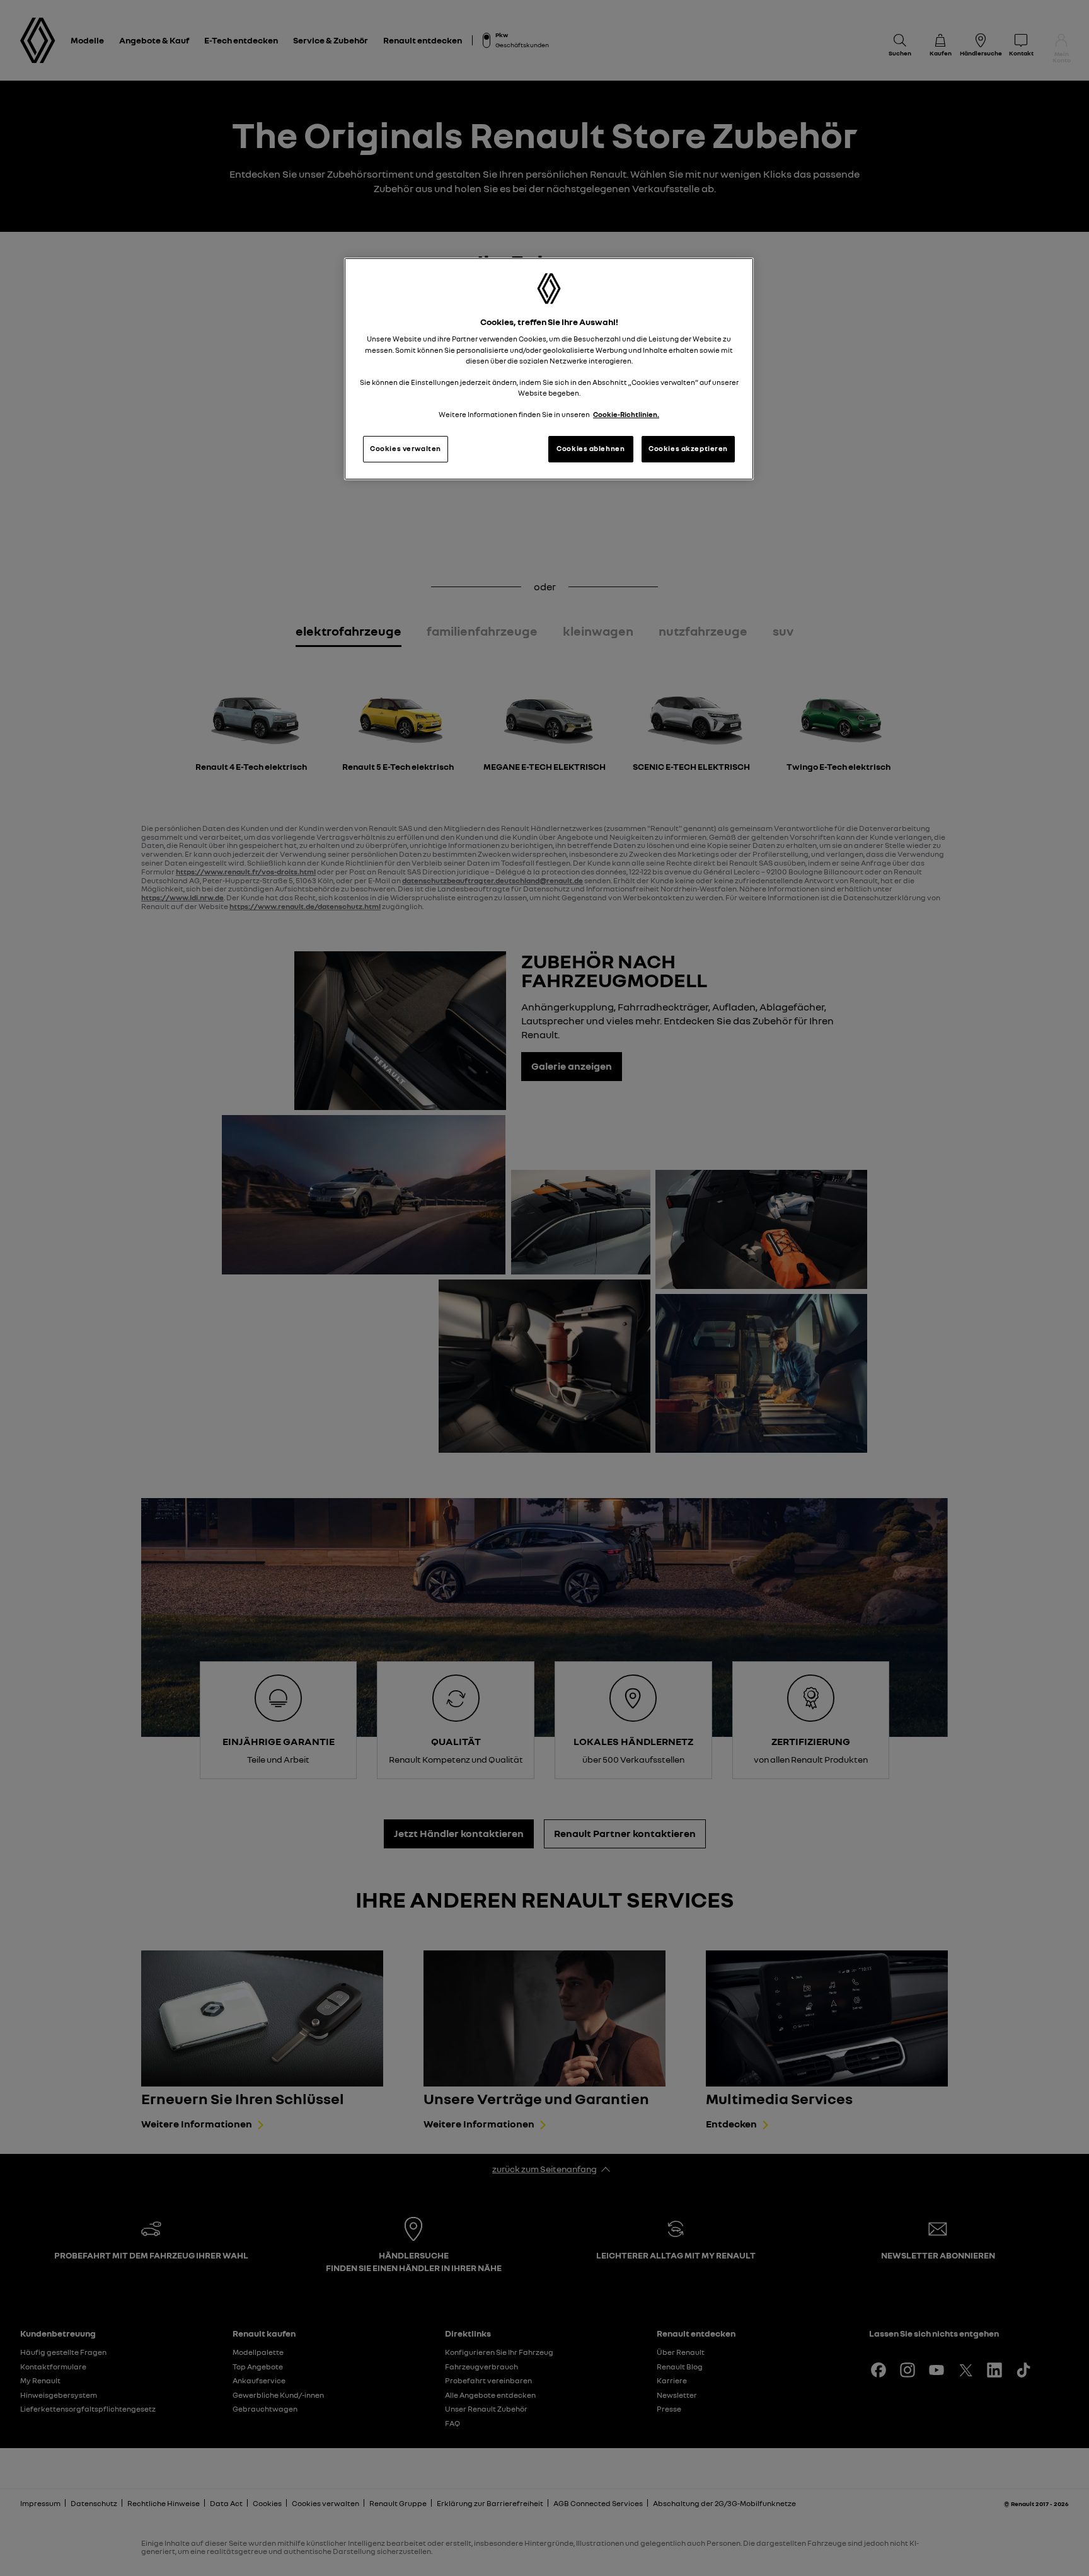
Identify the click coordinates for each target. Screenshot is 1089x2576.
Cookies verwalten (406, 449)
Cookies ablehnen (591, 449)
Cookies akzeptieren (688, 449)
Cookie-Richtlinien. (626, 415)
